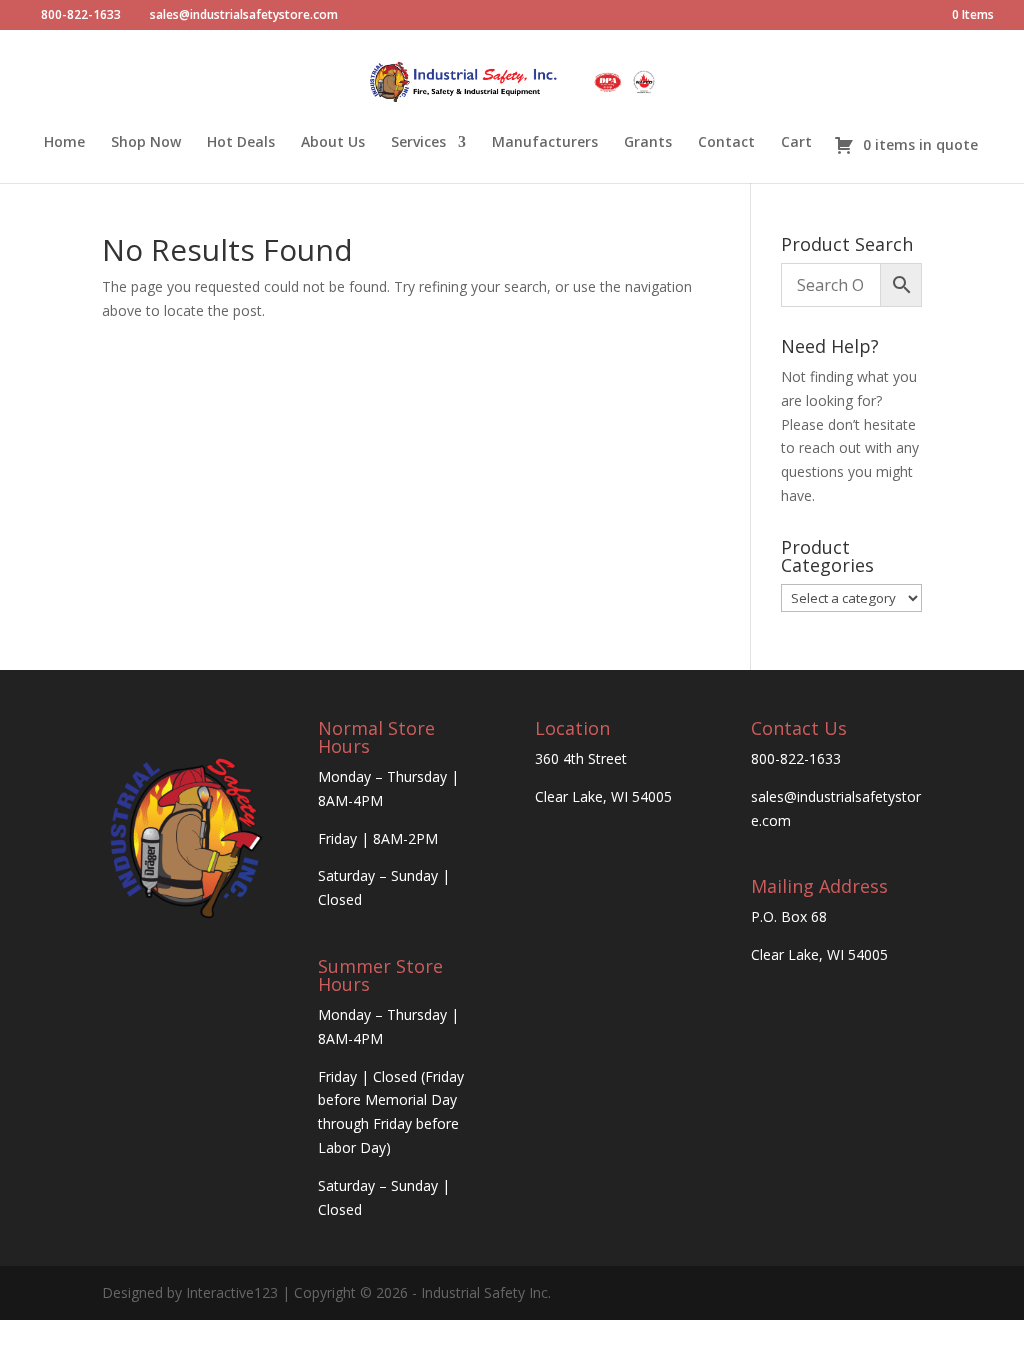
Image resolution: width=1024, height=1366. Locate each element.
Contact (726, 143)
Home (64, 143)
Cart (796, 143)
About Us (333, 143)
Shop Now (146, 143)
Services (418, 143)
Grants (648, 143)
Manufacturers (545, 143)
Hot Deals (241, 143)
